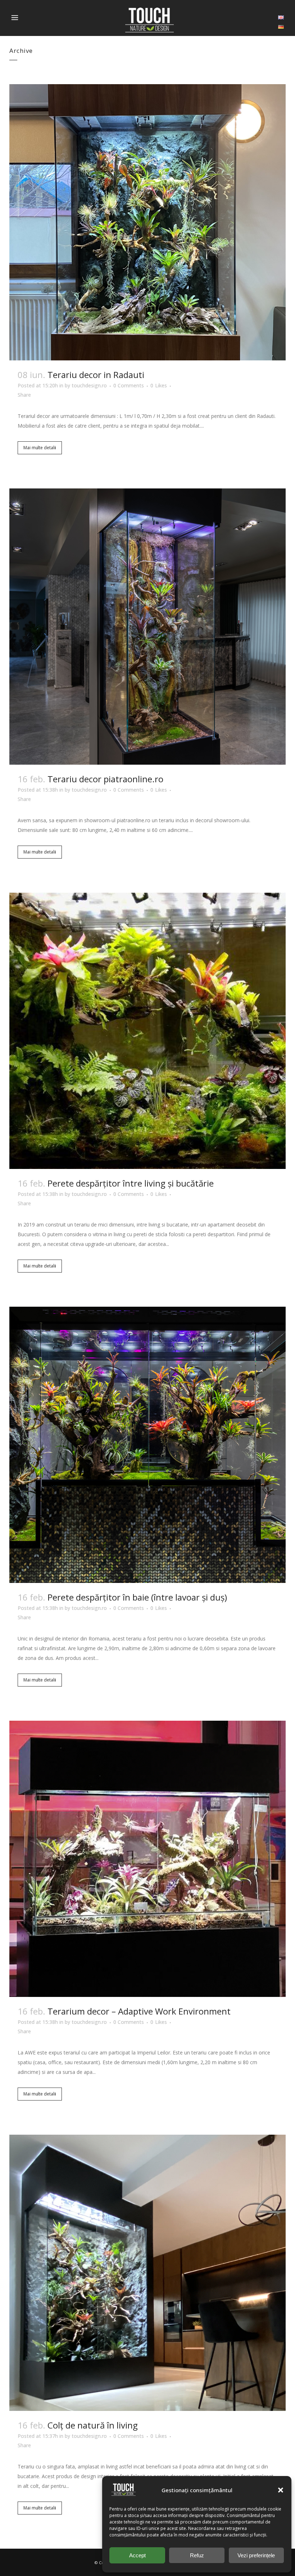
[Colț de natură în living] (147, 2273)
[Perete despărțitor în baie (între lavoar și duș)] (147, 1445)
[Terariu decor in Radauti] (147, 222)
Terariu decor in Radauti (96, 375)
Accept (137, 2555)
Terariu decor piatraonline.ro (105, 779)
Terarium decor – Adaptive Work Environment (139, 2011)
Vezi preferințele (256, 2555)
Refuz (197, 2555)
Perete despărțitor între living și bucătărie (131, 1183)
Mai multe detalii (40, 448)
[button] (281, 2490)
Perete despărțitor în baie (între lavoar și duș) (137, 1597)
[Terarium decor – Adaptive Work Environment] (147, 1859)
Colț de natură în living (93, 2425)
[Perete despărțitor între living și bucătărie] (147, 1031)
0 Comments (129, 385)
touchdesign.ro (89, 385)
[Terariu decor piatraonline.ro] (147, 627)
